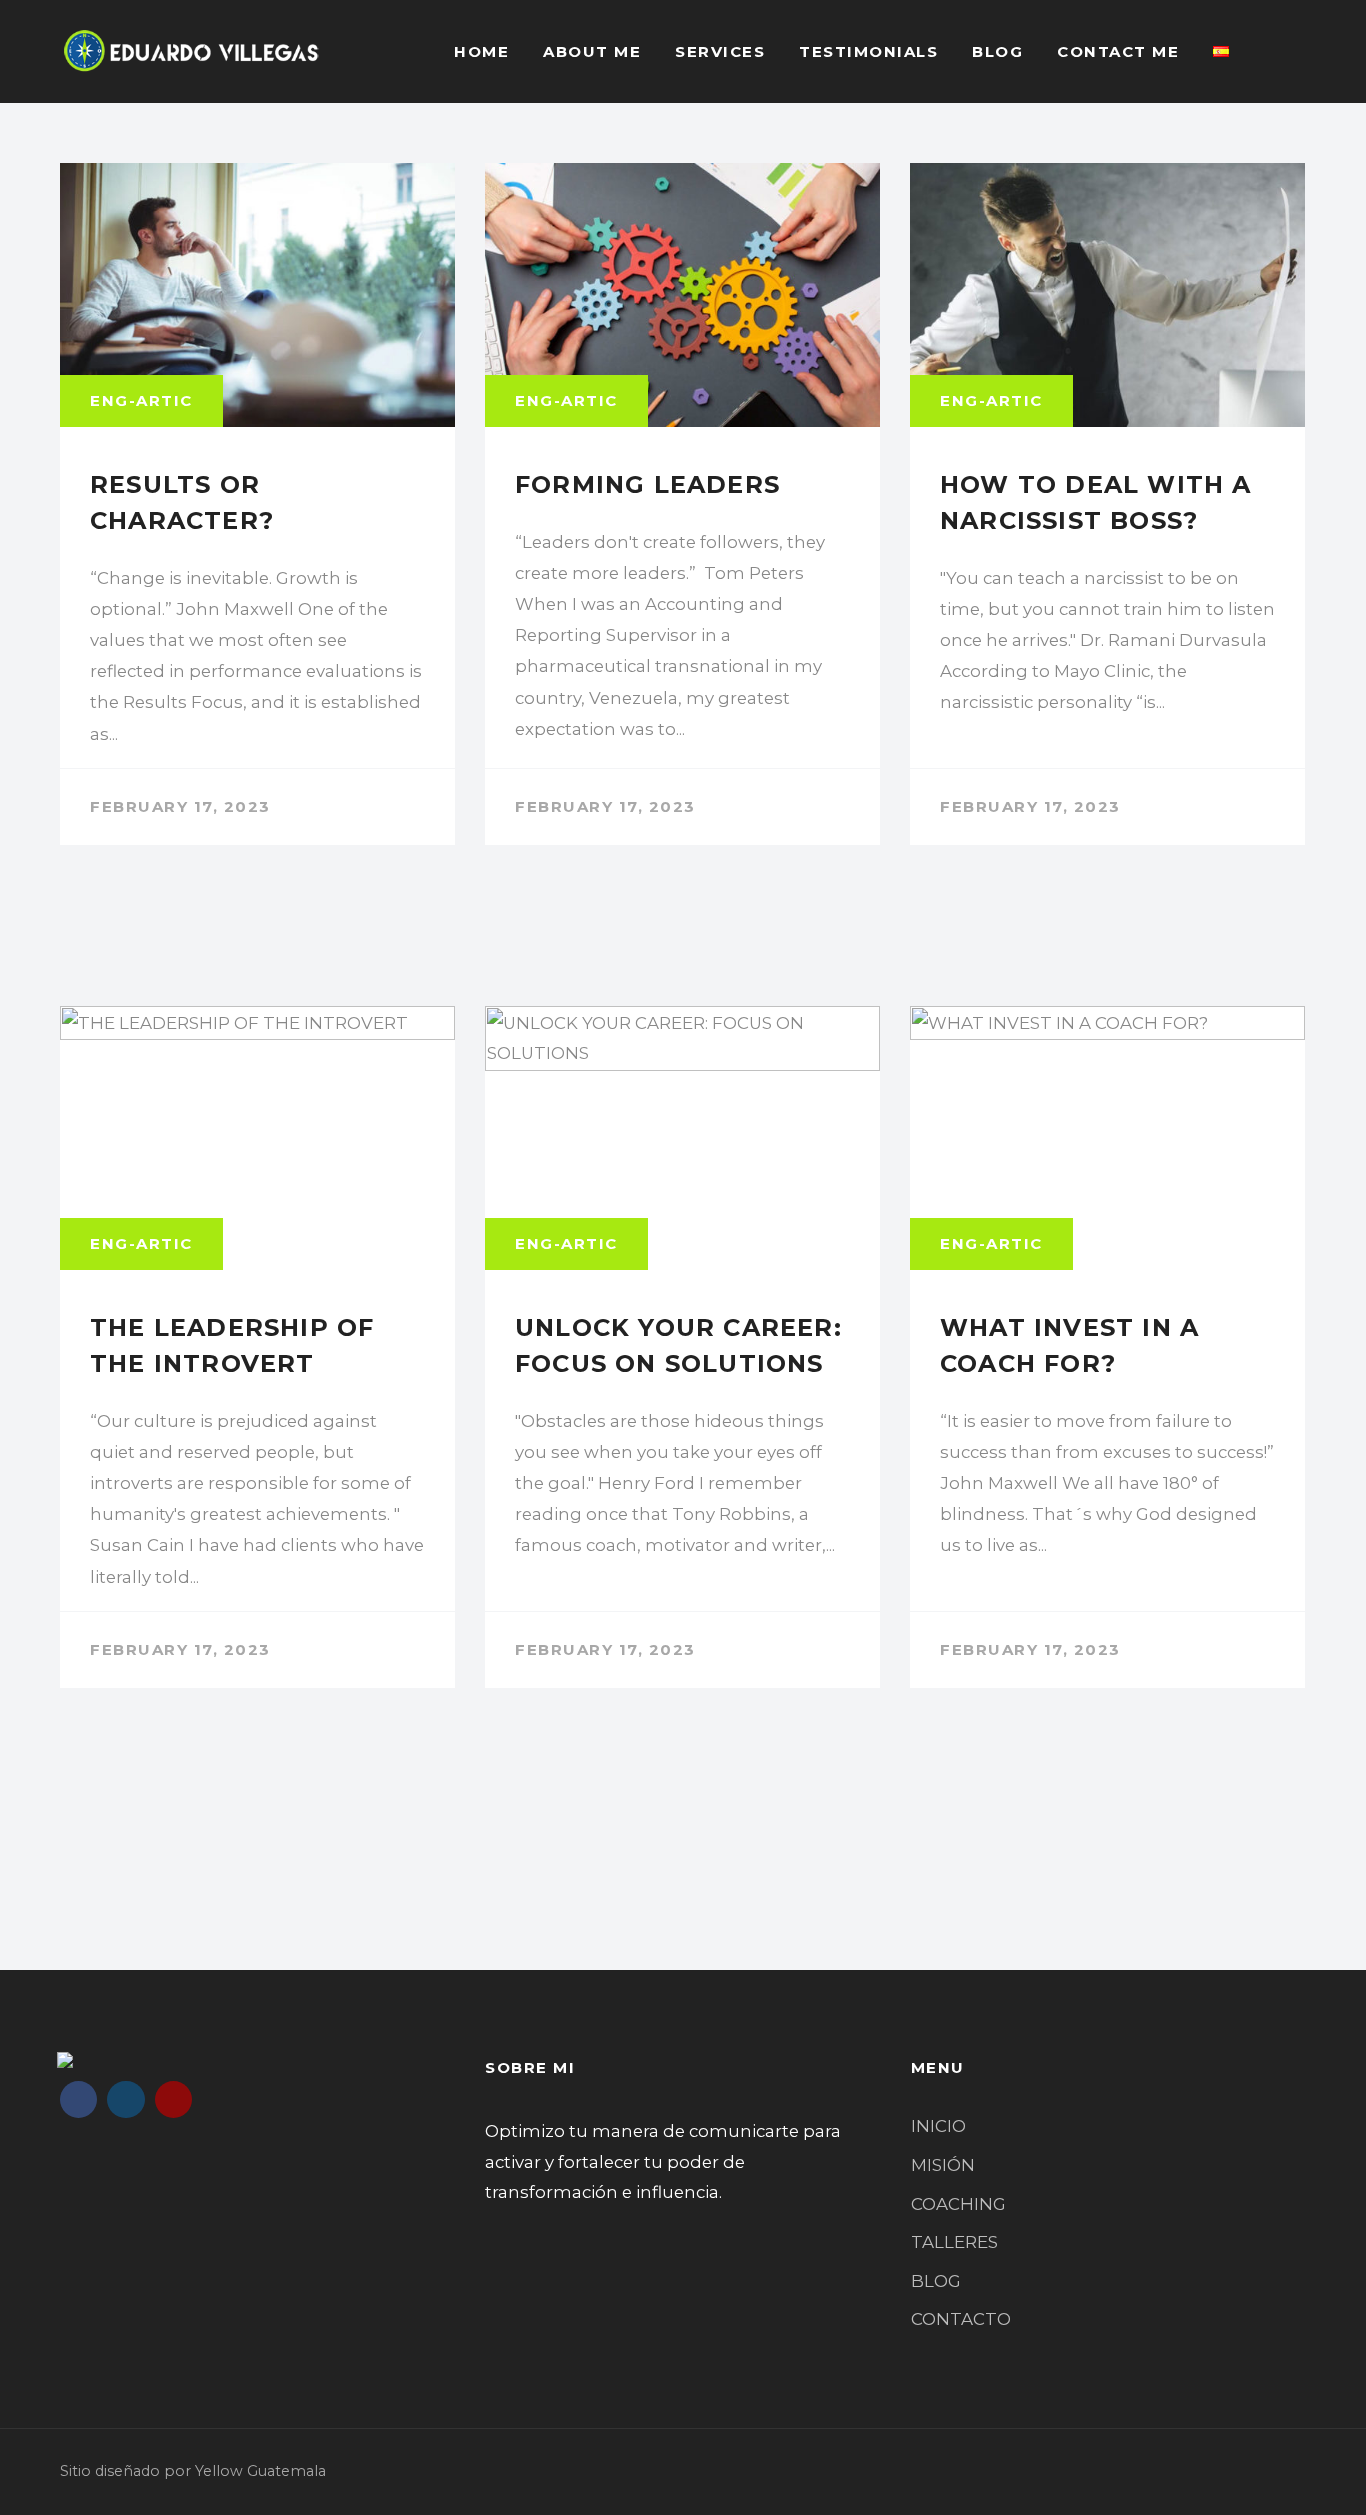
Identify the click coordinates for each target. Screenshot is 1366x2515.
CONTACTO (961, 2319)
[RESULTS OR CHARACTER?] (257, 504)
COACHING (958, 2204)
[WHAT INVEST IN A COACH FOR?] (1107, 1347)
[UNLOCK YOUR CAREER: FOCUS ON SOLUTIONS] (682, 1347)
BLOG (997, 51)
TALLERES (954, 2242)
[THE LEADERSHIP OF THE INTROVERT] (257, 1347)
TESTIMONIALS (868, 51)
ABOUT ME (592, 51)
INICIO (938, 2126)
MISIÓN (943, 2165)
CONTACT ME (1118, 51)
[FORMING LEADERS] (682, 504)
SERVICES (720, 51)
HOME (481, 51)
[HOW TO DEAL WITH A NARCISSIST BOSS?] (1107, 504)
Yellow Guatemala (260, 2471)
